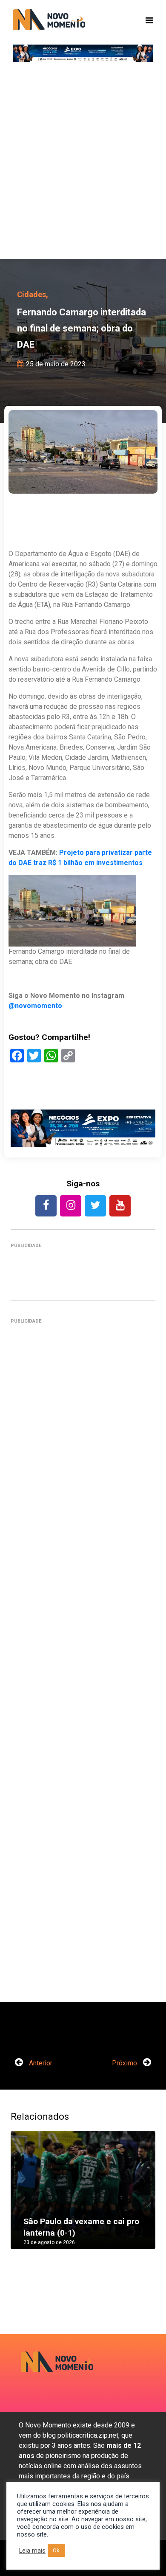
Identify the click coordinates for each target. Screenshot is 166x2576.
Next (143, 2199)
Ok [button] (56, 2550)
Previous (23, 2199)
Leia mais (32, 2551)
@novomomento (35, 1006)
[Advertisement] (83, 163)
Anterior (40, 2063)
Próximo (125, 2063)
